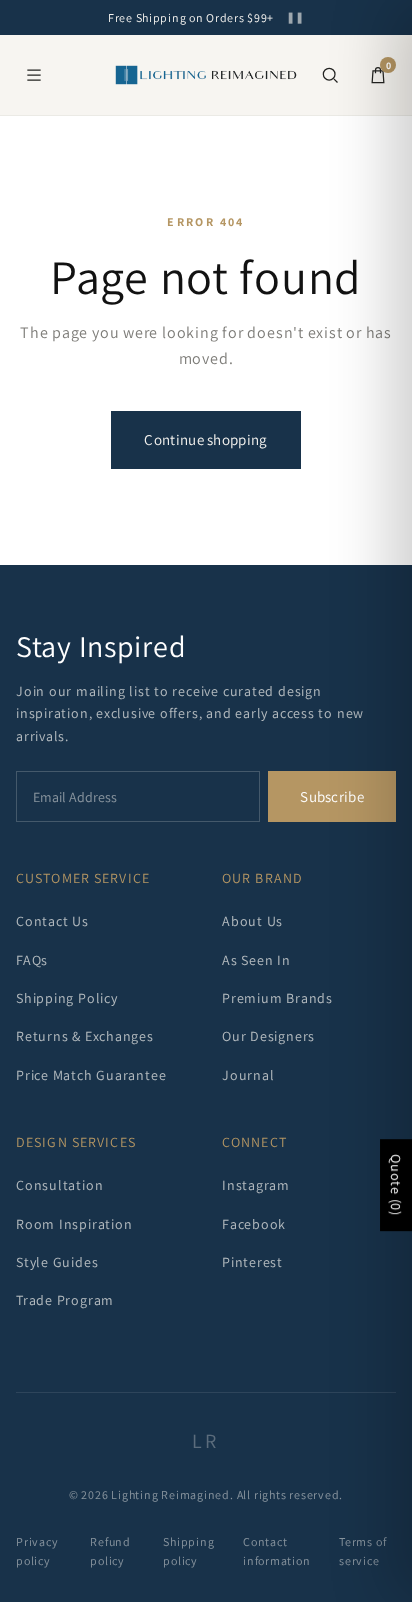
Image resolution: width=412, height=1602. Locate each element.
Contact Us (52, 921)
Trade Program (65, 1300)
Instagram (256, 1185)
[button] (330, 75)
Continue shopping (205, 439)
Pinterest (252, 1262)
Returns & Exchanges (85, 1036)
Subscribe (332, 796)
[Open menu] (34, 75)
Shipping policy (188, 1551)
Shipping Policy (67, 998)
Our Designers (268, 1036)
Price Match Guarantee (91, 1075)
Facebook (254, 1224)
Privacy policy (37, 1551)
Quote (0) (396, 1185)
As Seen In (256, 960)
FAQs (32, 960)
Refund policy (110, 1551)
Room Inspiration (74, 1224)
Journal (248, 1075)
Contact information (277, 1551)
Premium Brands (277, 998)
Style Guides (57, 1262)
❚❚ (295, 17)
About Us (252, 921)
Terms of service (362, 1551)
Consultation (59, 1185)
